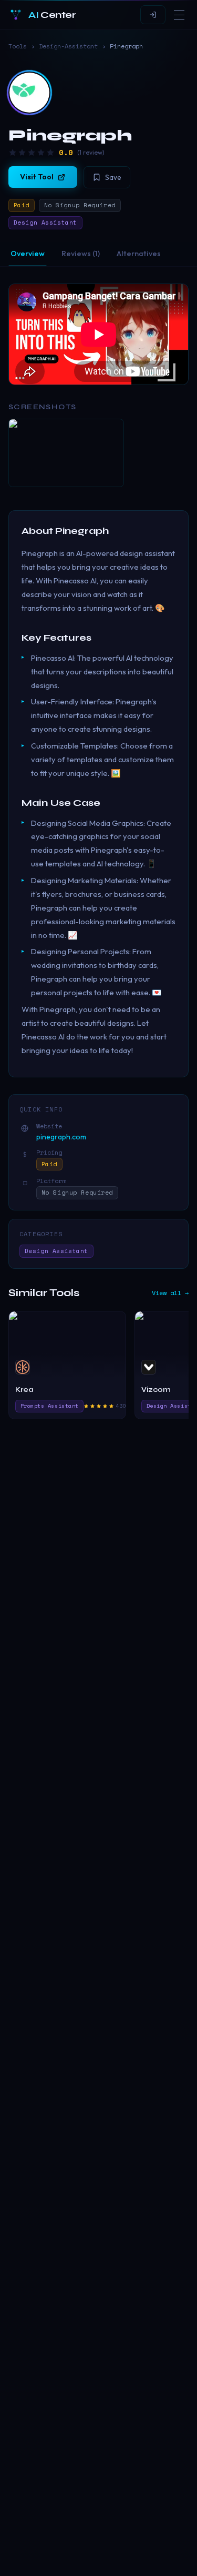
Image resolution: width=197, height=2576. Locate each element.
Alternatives (139, 254)
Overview (28, 254)
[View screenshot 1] (66, 453)
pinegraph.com (61, 1137)
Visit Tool (37, 177)
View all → (170, 1293)
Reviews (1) (81, 254)
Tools (18, 46)
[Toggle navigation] (179, 15)
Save (113, 177)
